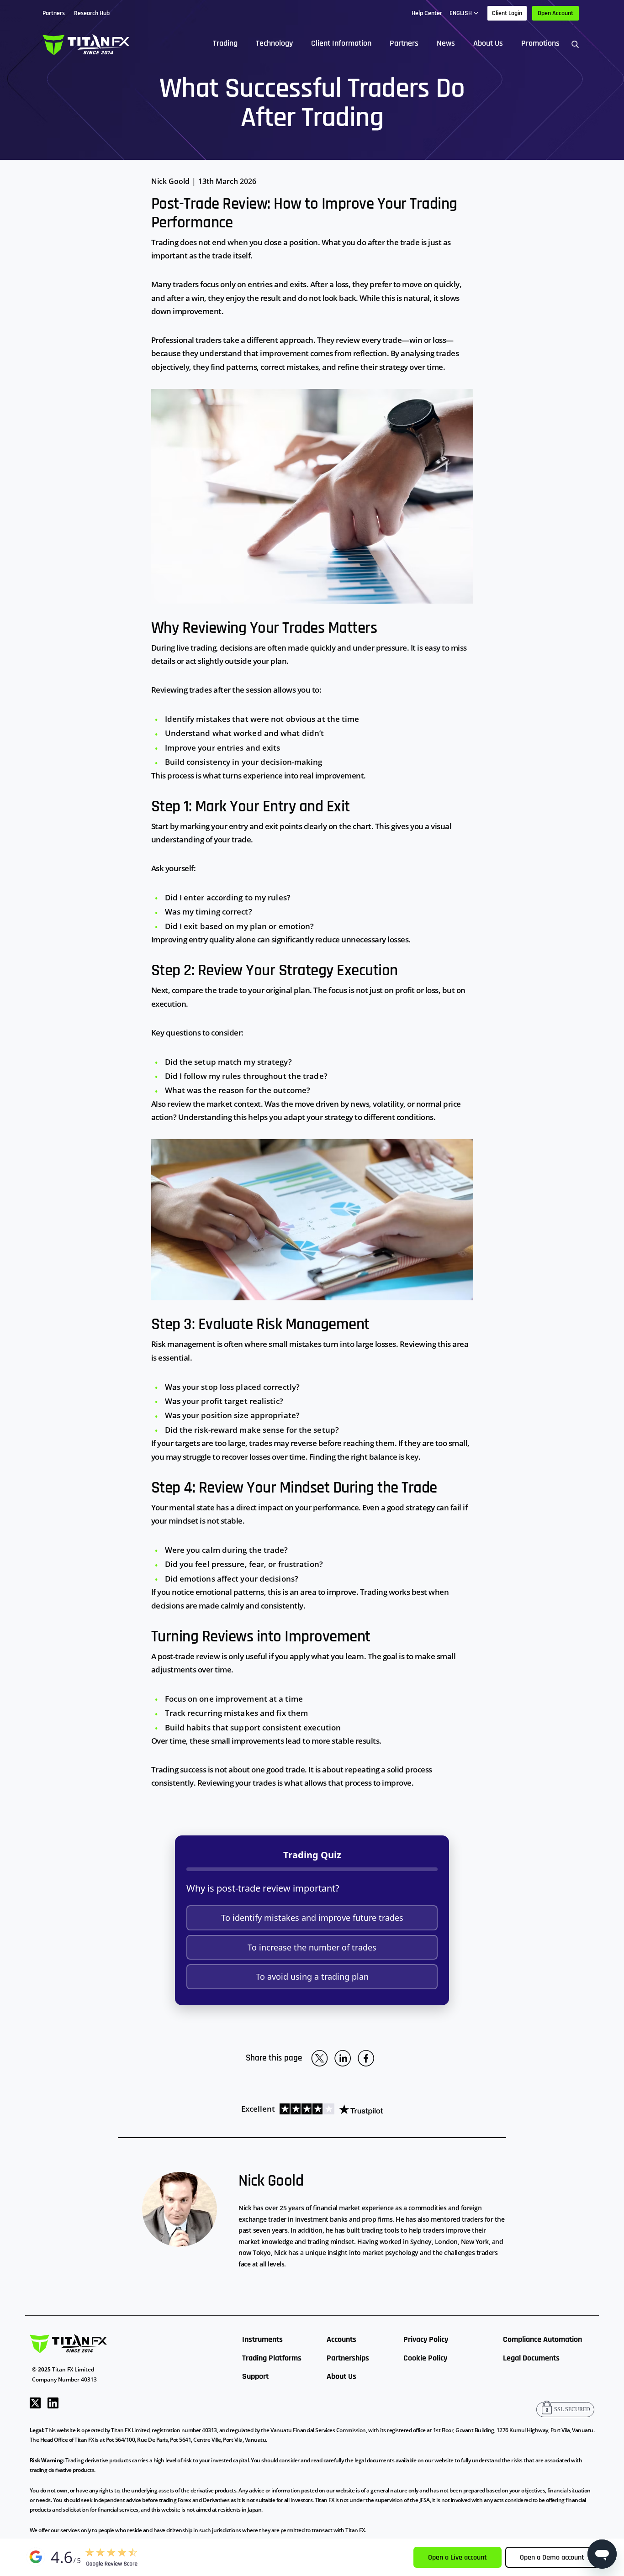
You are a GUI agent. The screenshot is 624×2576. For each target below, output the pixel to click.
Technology (274, 43)
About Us (488, 43)
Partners (404, 43)
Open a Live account (457, 2558)
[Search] (575, 44)
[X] (35, 2402)
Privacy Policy (426, 2339)
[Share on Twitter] (319, 2058)
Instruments (262, 2339)
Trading (225, 43)
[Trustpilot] (329, 2109)
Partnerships (348, 2358)
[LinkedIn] (53, 2402)
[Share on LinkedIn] (343, 2058)
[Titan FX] (86, 44)
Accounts (341, 2339)
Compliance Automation (542, 2339)
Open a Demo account (552, 2558)
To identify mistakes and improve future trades (312, 1918)
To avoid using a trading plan (312, 1977)
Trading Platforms (272, 2358)
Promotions (540, 43)
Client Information (341, 43)
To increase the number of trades (312, 1947)
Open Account (555, 13)
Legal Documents (531, 2358)
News (446, 43)
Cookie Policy (425, 2358)
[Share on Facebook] (366, 2058)
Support (255, 2376)
